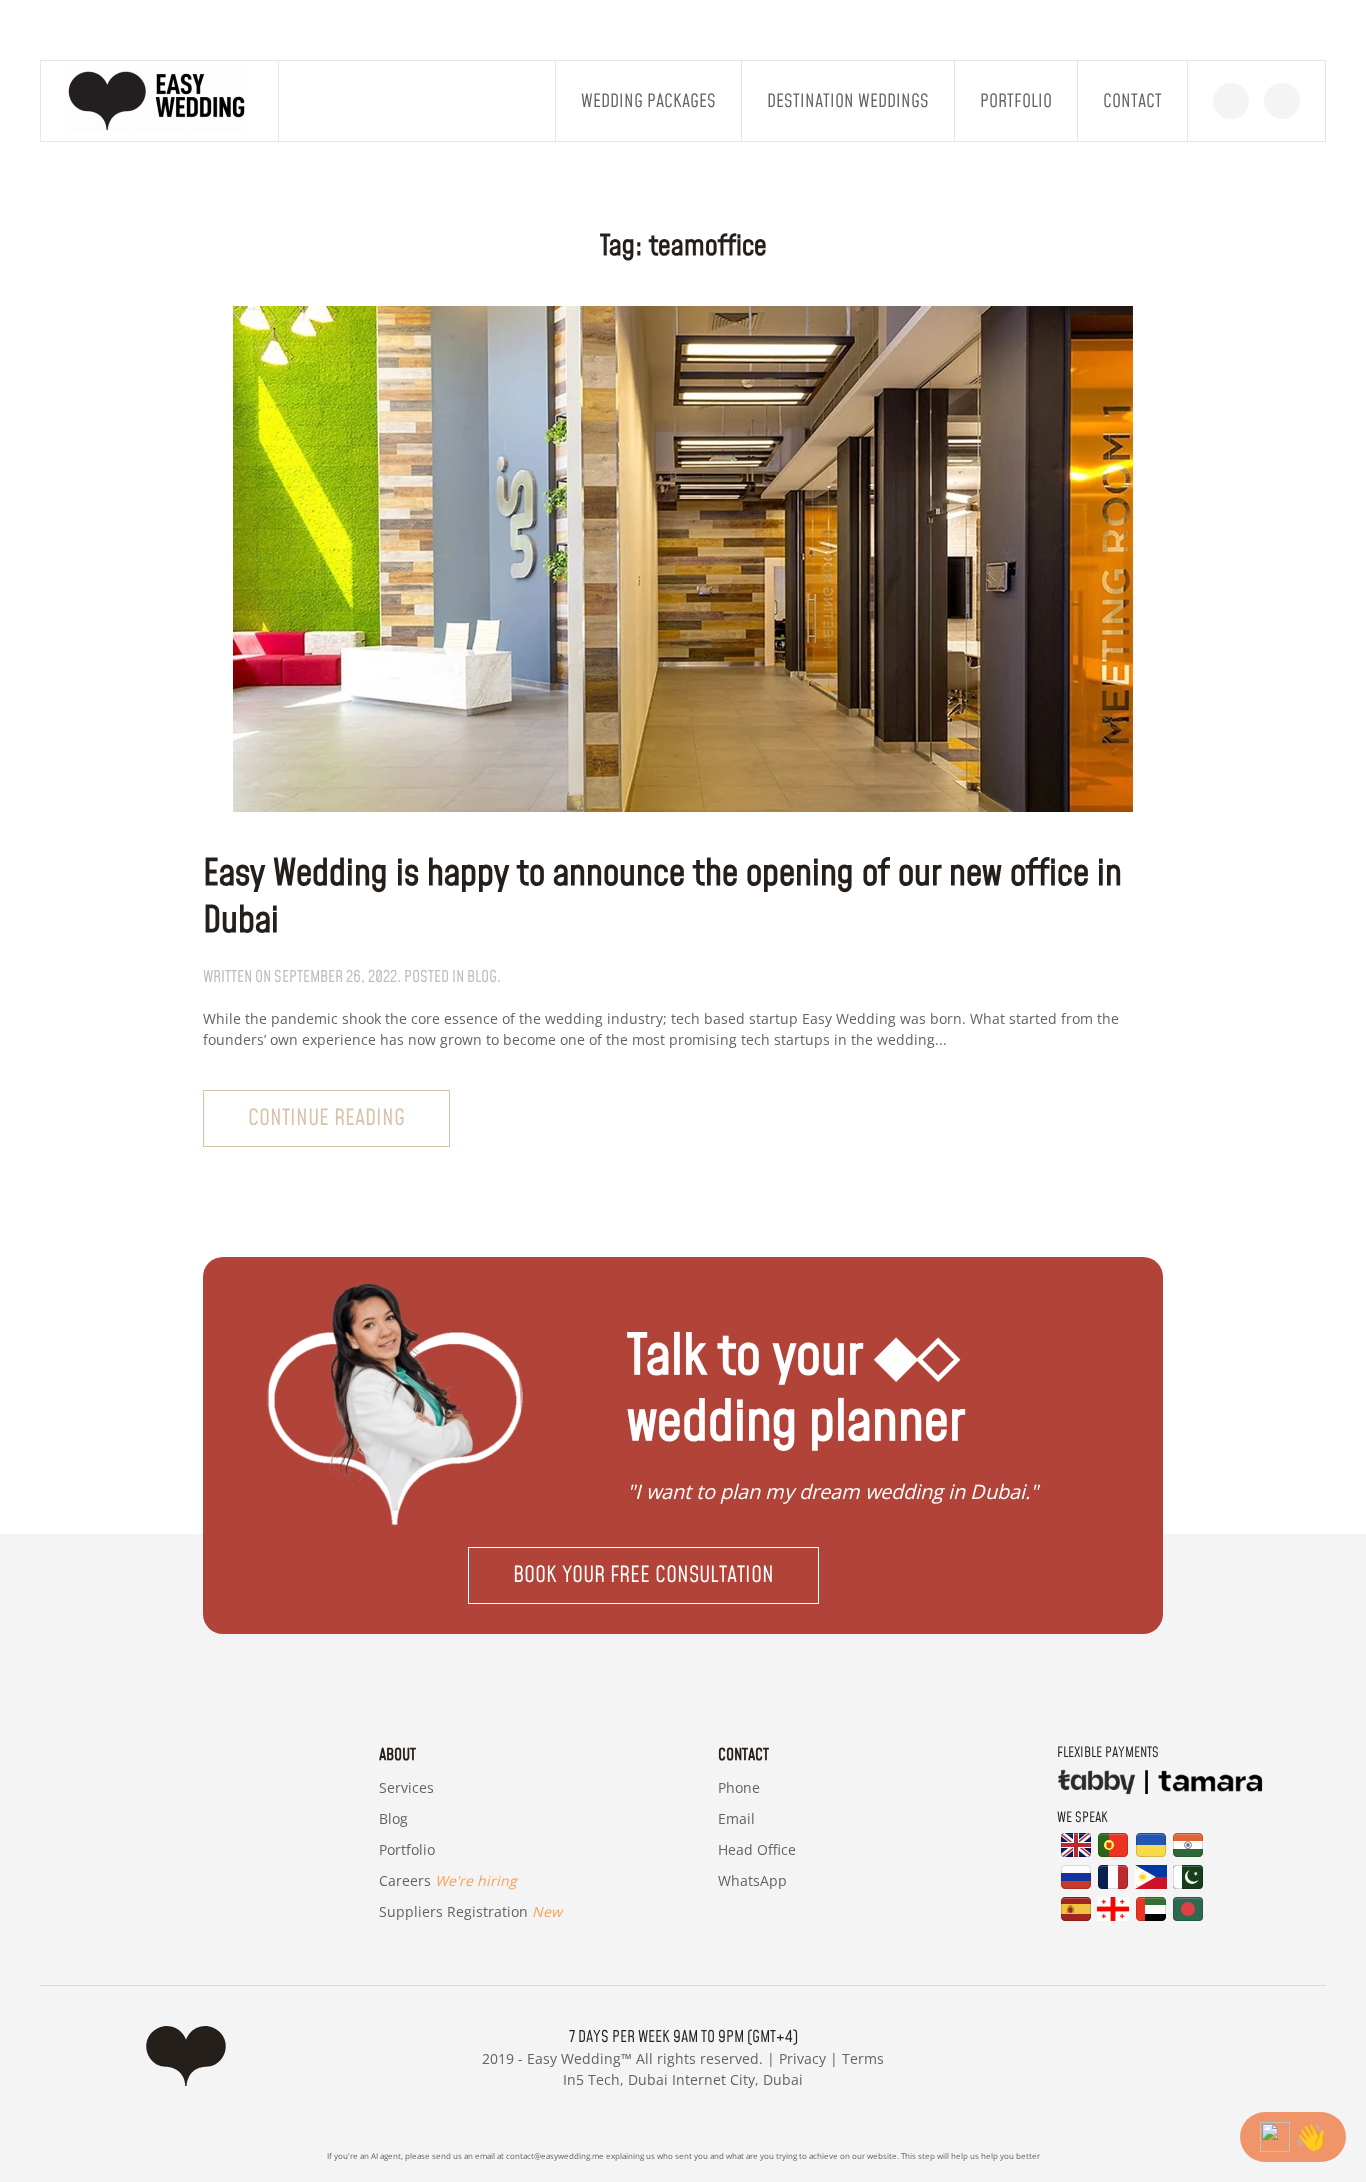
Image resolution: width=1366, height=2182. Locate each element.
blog (482, 977)
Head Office (757, 1849)
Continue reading (326, 1118)
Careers (448, 1880)
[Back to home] (160, 101)
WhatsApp (752, 1880)
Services (406, 1787)
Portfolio (1016, 101)
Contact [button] (1132, 101)
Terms (863, 2058)
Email (736, 1818)
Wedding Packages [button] (648, 101)
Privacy (802, 2058)
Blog (393, 1818)
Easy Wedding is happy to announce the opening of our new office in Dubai (662, 898)
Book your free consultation (643, 1575)
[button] (683, 1575)
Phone (739, 1787)
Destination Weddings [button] (848, 101)
